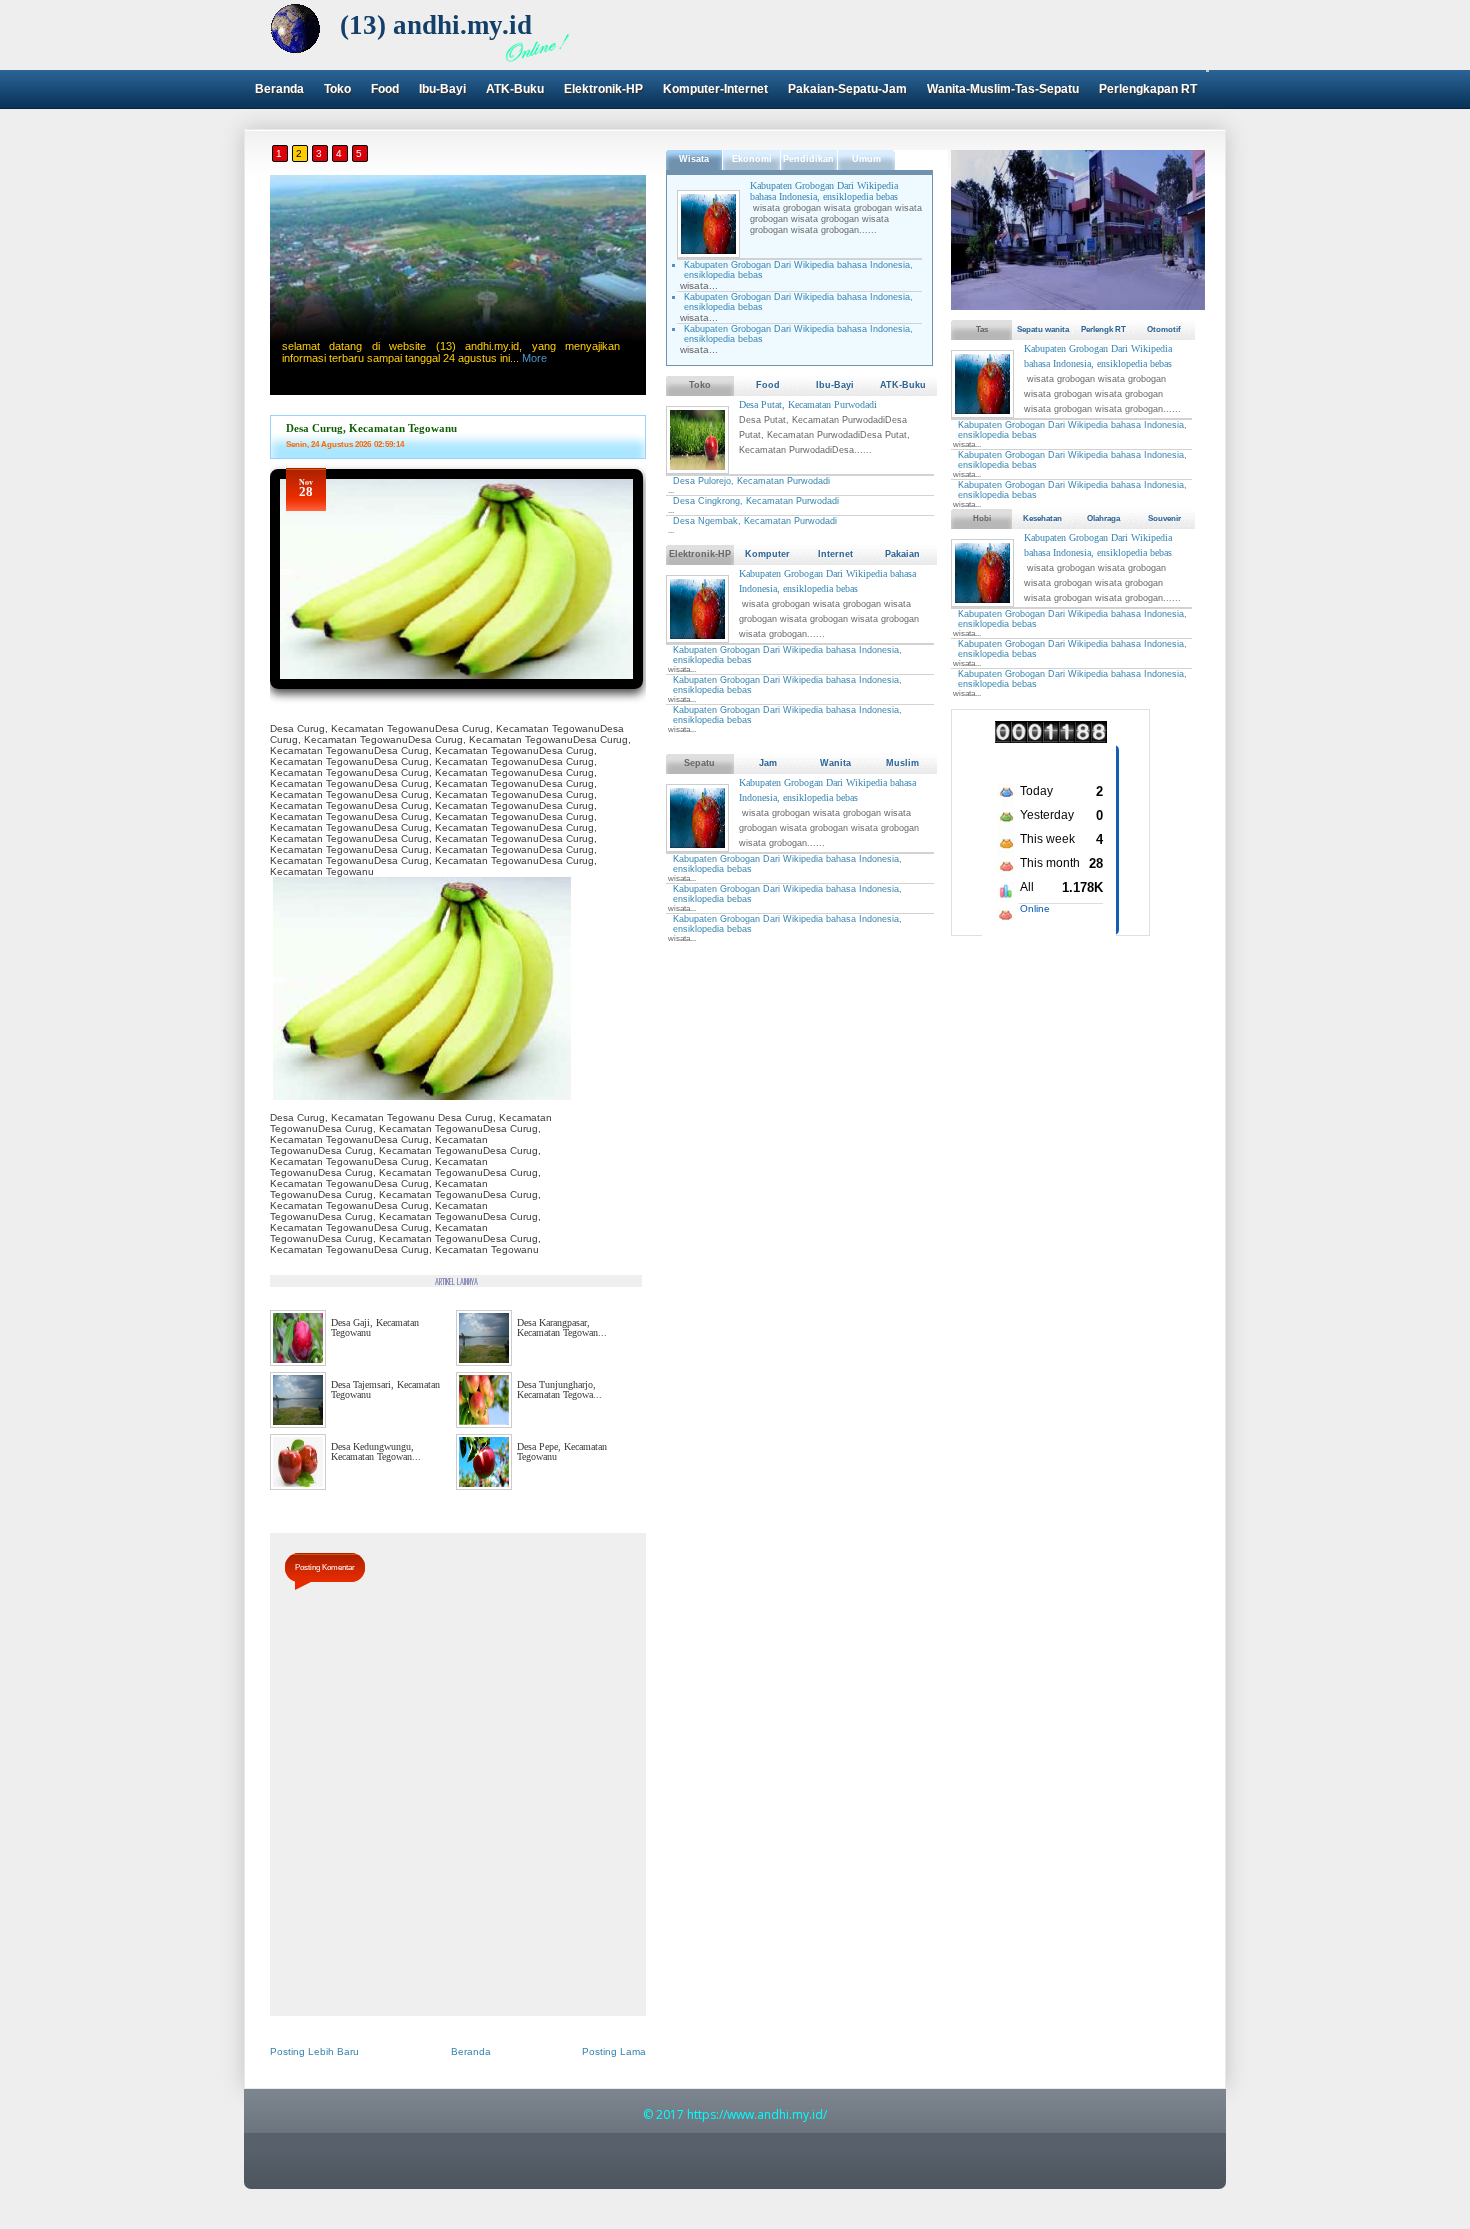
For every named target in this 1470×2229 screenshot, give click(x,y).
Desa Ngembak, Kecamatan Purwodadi (755, 521)
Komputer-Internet (715, 89)
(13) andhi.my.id (436, 25)
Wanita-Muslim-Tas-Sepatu (1003, 89)
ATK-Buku (515, 89)
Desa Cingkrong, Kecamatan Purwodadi (756, 501)
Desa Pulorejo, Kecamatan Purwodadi (751, 481)
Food (385, 89)
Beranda (279, 89)
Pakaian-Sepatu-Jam (847, 89)
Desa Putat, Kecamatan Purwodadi (808, 404)
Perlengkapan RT (1148, 89)
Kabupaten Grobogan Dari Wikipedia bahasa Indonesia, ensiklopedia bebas (824, 191)
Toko (337, 89)
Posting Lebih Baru (314, 2051)
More (534, 358)
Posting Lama (614, 2051)
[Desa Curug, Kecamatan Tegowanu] (456, 695)
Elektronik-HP (603, 89)
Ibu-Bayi (442, 89)
